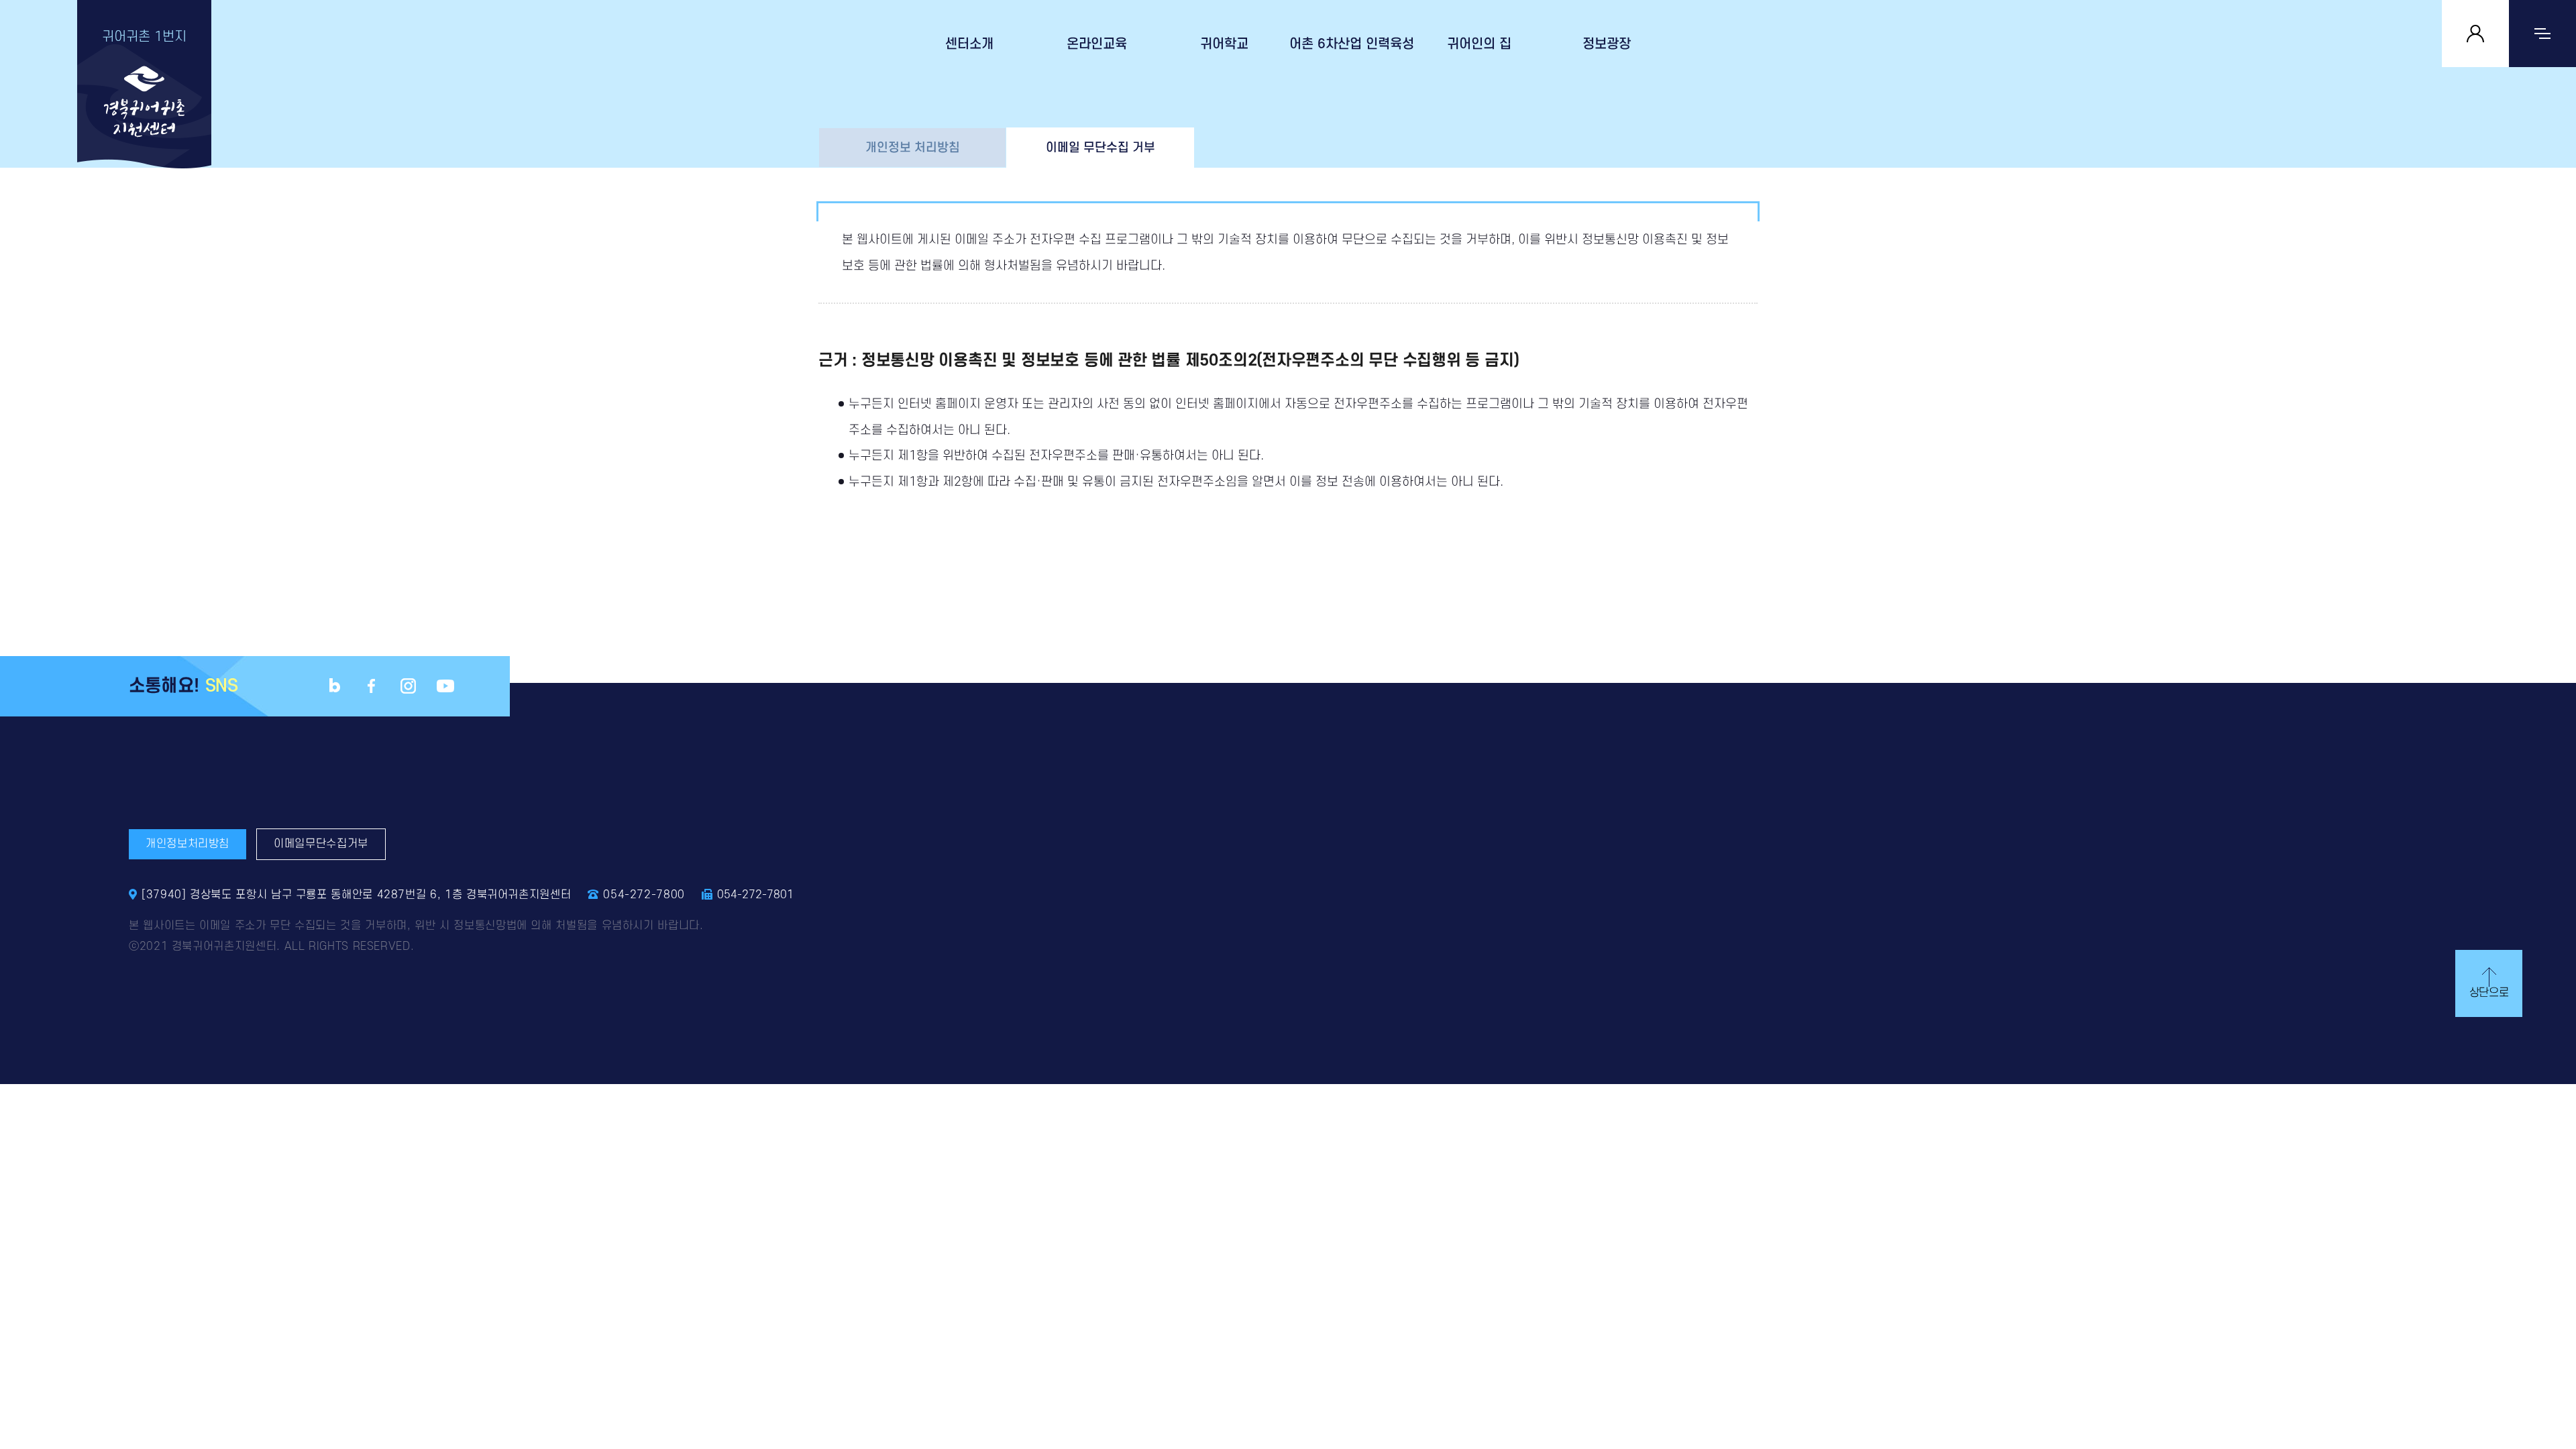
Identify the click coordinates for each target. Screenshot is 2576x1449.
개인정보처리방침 (187, 844)
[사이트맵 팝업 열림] (2542, 34)
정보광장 (1607, 44)
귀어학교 (1224, 44)
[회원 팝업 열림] (2475, 34)
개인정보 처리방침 (913, 148)
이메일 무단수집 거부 (1101, 148)
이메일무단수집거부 (321, 844)
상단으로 (2489, 993)
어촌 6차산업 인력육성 (1352, 44)
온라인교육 (1097, 44)
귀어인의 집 (1479, 44)
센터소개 (969, 44)
